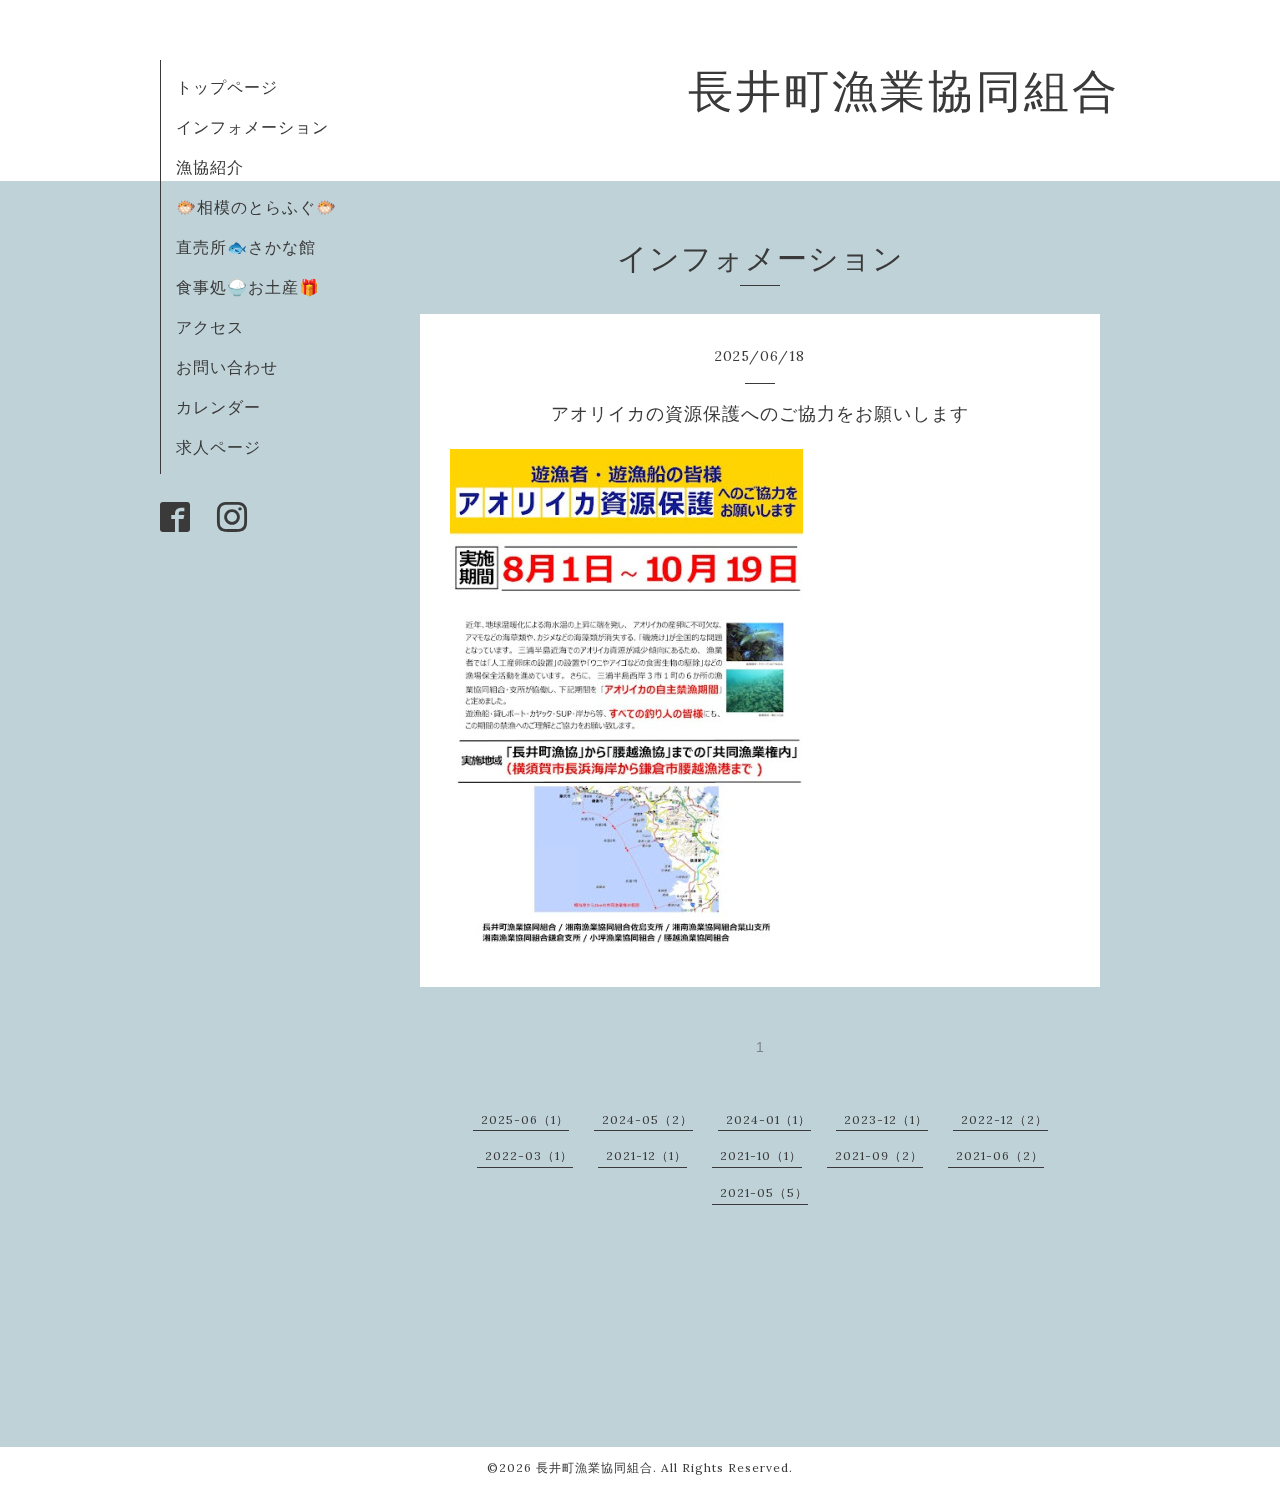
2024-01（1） (768, 1119)
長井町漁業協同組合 (904, 90)
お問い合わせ (227, 367)
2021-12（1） (646, 1155)
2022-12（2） (1004, 1119)
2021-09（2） (879, 1155)
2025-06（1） (525, 1119)
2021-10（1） (761, 1155)
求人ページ (218, 447)
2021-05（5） (764, 1192)
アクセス (210, 327)
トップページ (227, 87)
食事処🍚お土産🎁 (248, 287)
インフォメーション (252, 127)
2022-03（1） (529, 1155)
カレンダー (218, 407)
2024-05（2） (647, 1119)
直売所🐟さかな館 (246, 247)
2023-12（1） (886, 1119)
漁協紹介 (210, 167)
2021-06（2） (1000, 1155)
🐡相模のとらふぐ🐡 (256, 207)
